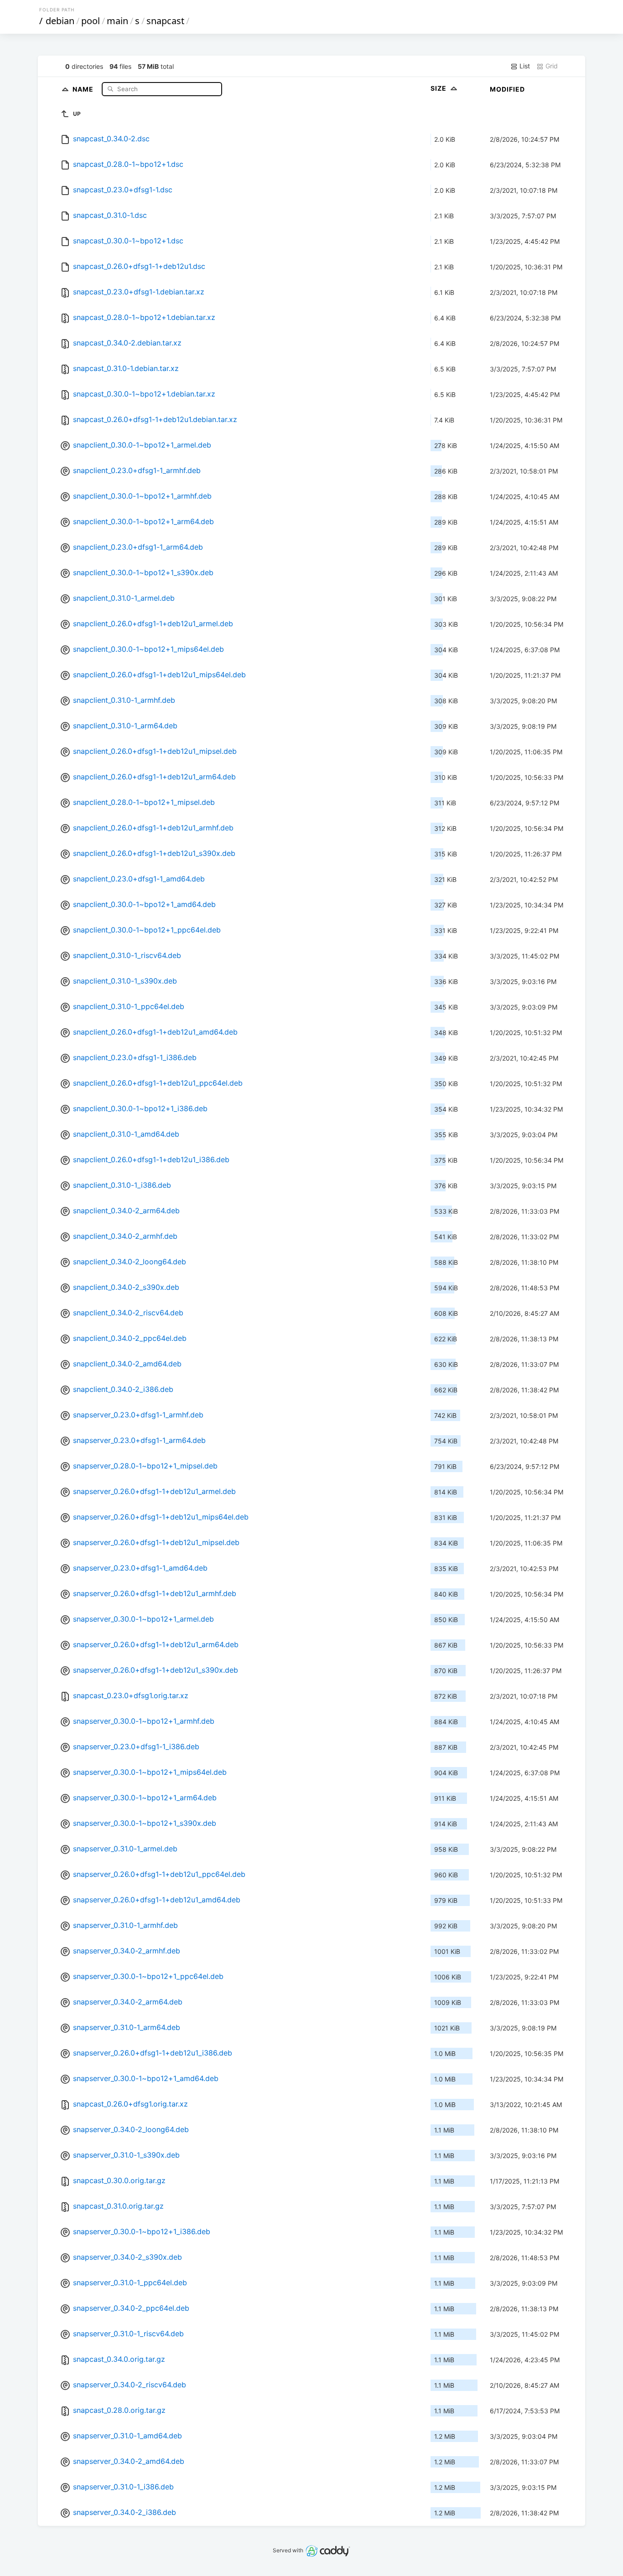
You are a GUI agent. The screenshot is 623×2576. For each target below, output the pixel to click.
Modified (507, 89)
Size (439, 88)
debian (60, 21)
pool (91, 21)
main (117, 21)
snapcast (165, 21)
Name (84, 89)
